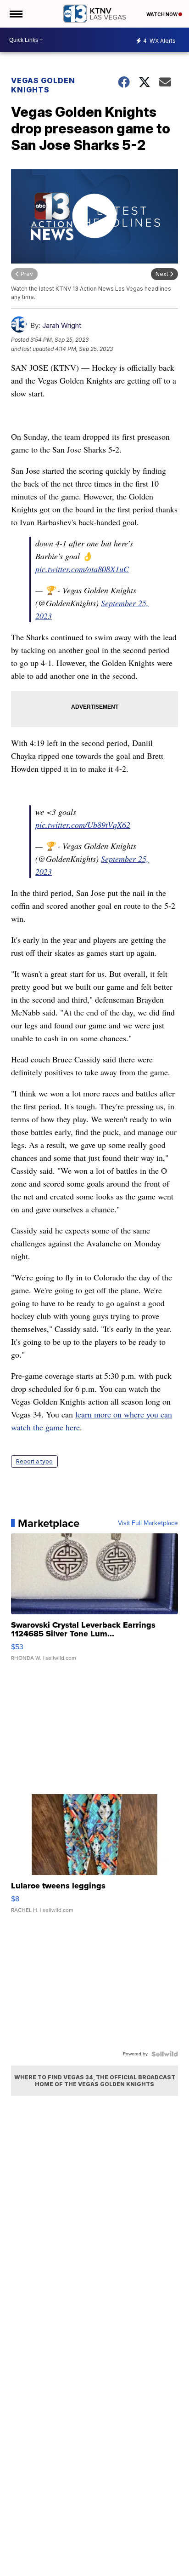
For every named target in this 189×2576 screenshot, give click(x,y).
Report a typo (34, 1461)
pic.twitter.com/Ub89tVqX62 (83, 825)
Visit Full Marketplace (148, 1523)
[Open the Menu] (15, 14)
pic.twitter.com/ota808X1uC (82, 569)
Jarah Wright (62, 325)
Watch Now (162, 14)
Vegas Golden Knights (43, 85)
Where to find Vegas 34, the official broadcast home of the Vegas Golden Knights (95, 2081)
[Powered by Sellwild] (165, 2054)
